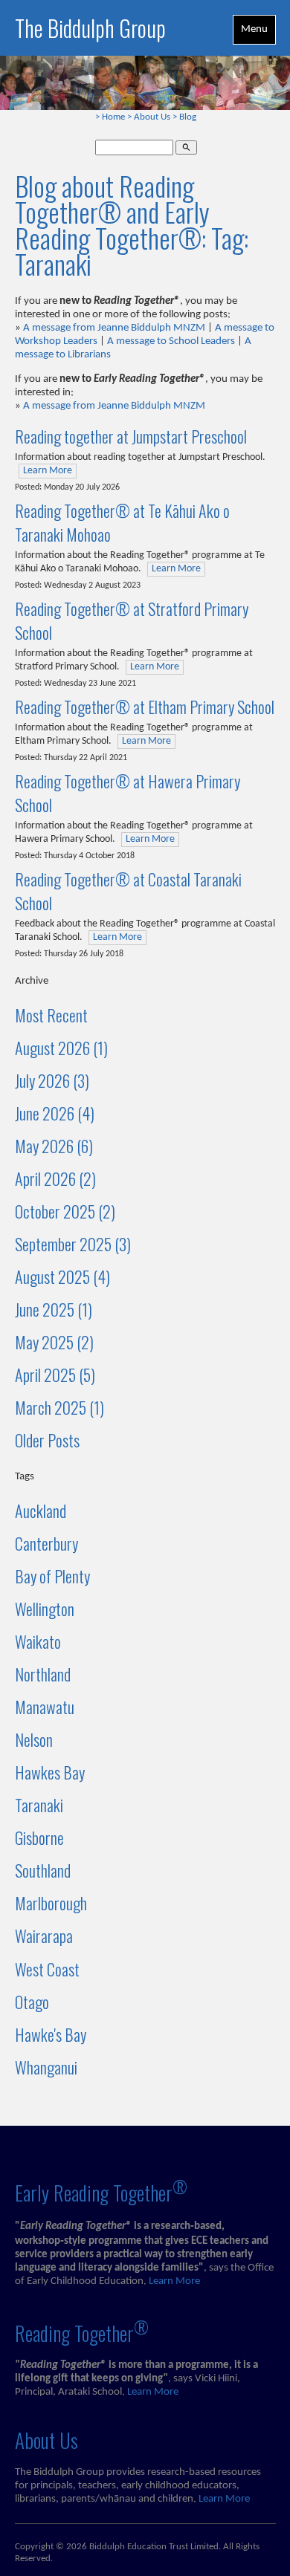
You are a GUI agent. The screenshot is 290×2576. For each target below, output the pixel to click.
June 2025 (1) (54, 1309)
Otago (32, 2002)
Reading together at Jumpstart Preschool (131, 436)
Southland (43, 1870)
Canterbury (46, 1543)
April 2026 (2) (55, 1178)
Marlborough (51, 1903)
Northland (43, 1674)
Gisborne (39, 1837)
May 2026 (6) (54, 1146)
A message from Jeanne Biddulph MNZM (114, 328)
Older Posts (47, 1440)
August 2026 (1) (61, 1048)
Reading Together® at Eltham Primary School (145, 707)
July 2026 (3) (52, 1080)
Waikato (38, 1641)
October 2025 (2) (65, 1211)
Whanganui (46, 2067)
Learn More (48, 471)
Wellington (45, 1609)
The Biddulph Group (90, 28)
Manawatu (45, 1707)
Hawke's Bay (51, 2034)
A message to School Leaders (171, 341)
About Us (152, 117)
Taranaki (39, 1805)
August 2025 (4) (62, 1276)
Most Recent (51, 1015)
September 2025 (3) (73, 1244)
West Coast (47, 1969)
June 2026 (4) (55, 1113)
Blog (188, 117)
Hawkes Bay (50, 1772)
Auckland (41, 1511)
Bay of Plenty (52, 1576)
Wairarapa (44, 1936)
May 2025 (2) (54, 1342)
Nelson (34, 1739)
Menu (254, 29)
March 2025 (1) (59, 1407)
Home (113, 117)
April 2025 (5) (55, 1375)
